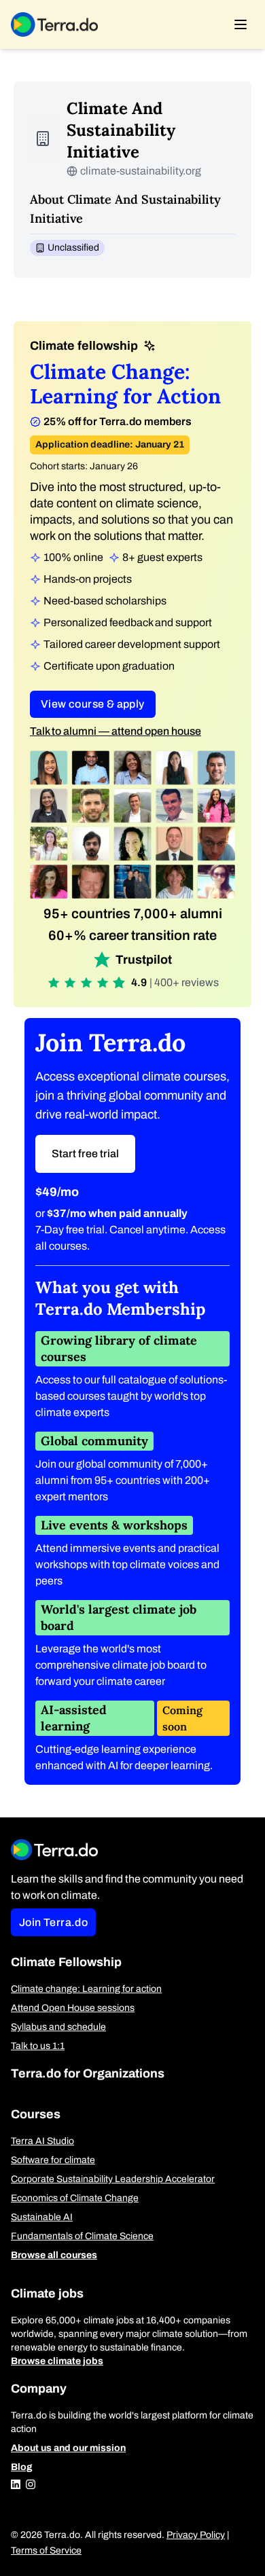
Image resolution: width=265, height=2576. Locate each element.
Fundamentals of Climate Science (82, 2236)
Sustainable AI (42, 2217)
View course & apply (93, 704)
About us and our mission (68, 2448)
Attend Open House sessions (73, 2008)
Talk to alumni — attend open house (116, 731)
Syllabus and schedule (58, 2027)
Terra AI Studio (42, 2141)
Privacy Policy (196, 2535)
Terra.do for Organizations (88, 2073)
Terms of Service (46, 2551)
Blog (22, 2467)
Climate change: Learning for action (86, 1989)
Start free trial (85, 1154)
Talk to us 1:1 (38, 2046)
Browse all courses (54, 2255)
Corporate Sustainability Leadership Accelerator (113, 2179)
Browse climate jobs (57, 2361)
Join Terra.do (53, 1922)
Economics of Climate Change (75, 2198)
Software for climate (53, 2160)
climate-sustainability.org (141, 171)
